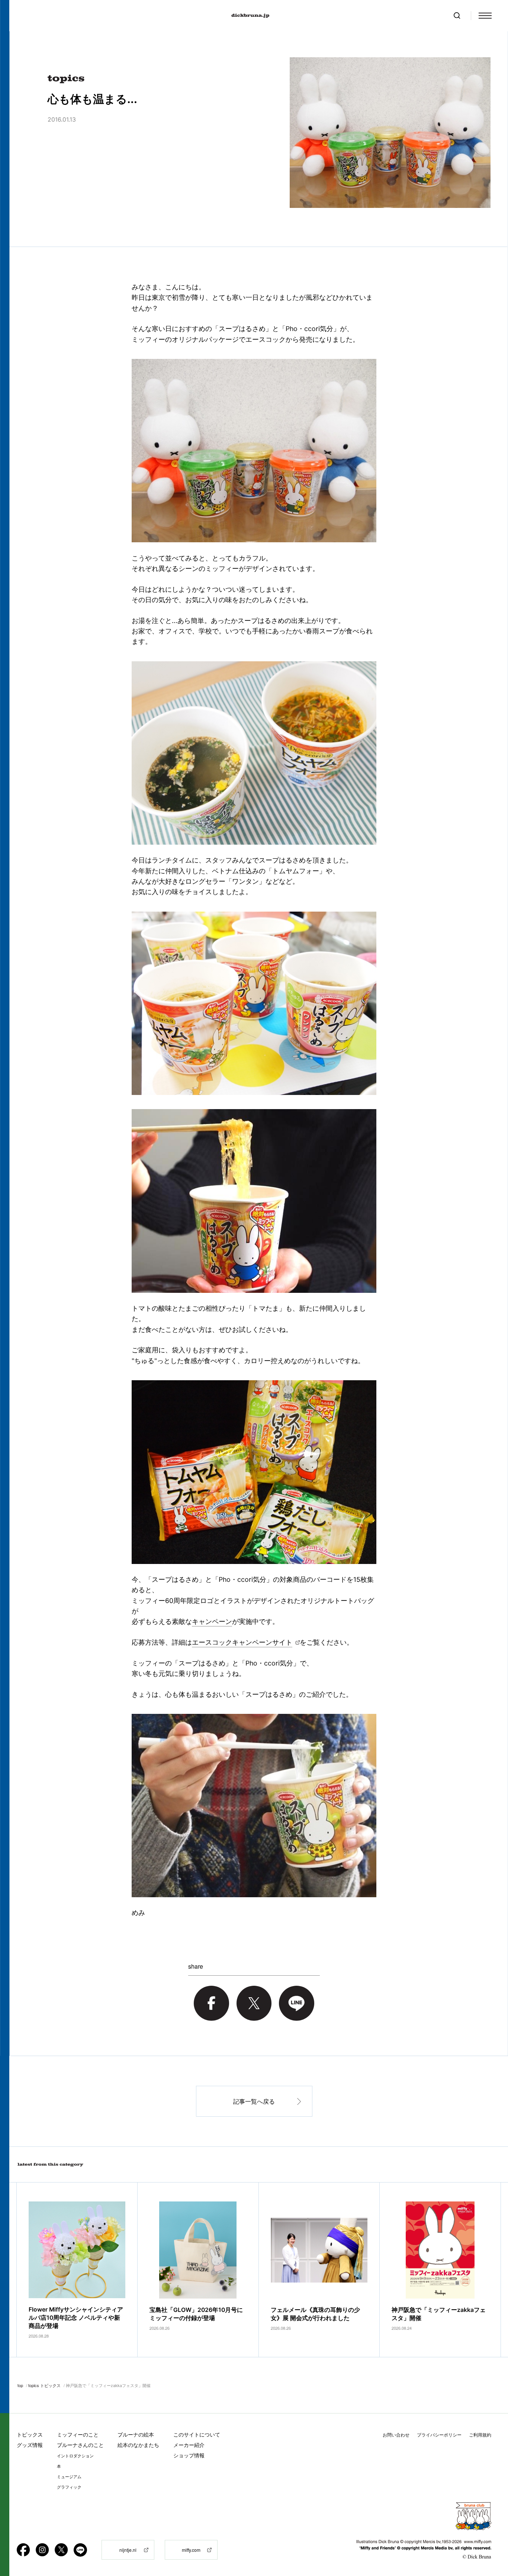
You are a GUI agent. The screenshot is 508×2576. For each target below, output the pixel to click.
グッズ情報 (30, 2445)
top (20, 2385)
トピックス (30, 2434)
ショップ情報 (189, 2455)
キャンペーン (212, 1621)
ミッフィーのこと (78, 2434)
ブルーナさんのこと (80, 2445)
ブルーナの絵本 (136, 2434)
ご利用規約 (480, 2435)
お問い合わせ (396, 2435)
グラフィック (69, 2487)
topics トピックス (44, 2385)
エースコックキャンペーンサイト (242, 1642)
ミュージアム (69, 2477)
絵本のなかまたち (138, 2445)
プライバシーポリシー (439, 2435)
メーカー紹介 (189, 2445)
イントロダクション (75, 2456)
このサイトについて (197, 2434)
